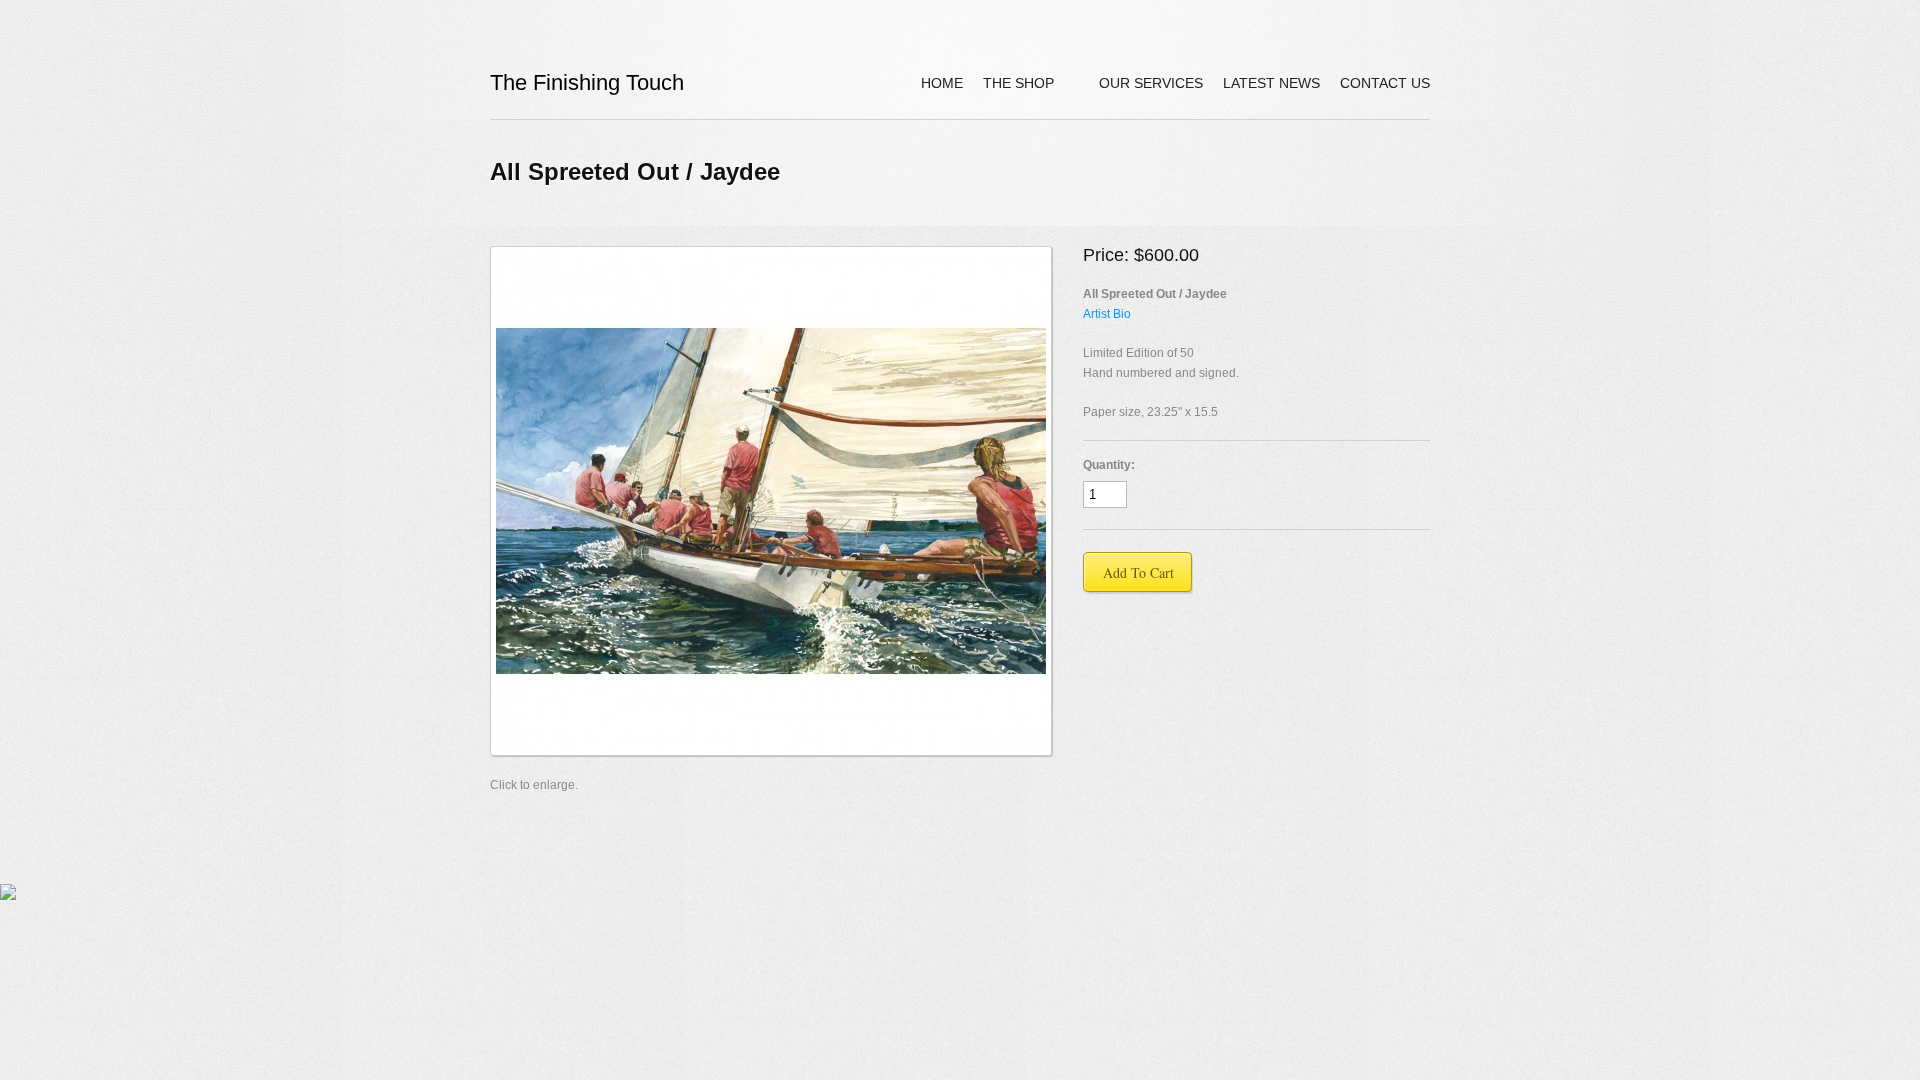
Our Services (1151, 83)
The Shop (1008, 85)
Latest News (1271, 83)
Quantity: (1109, 465)
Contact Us (1385, 83)
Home (942, 83)
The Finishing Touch (587, 82)
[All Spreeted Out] (771, 501)
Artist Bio (1107, 314)
